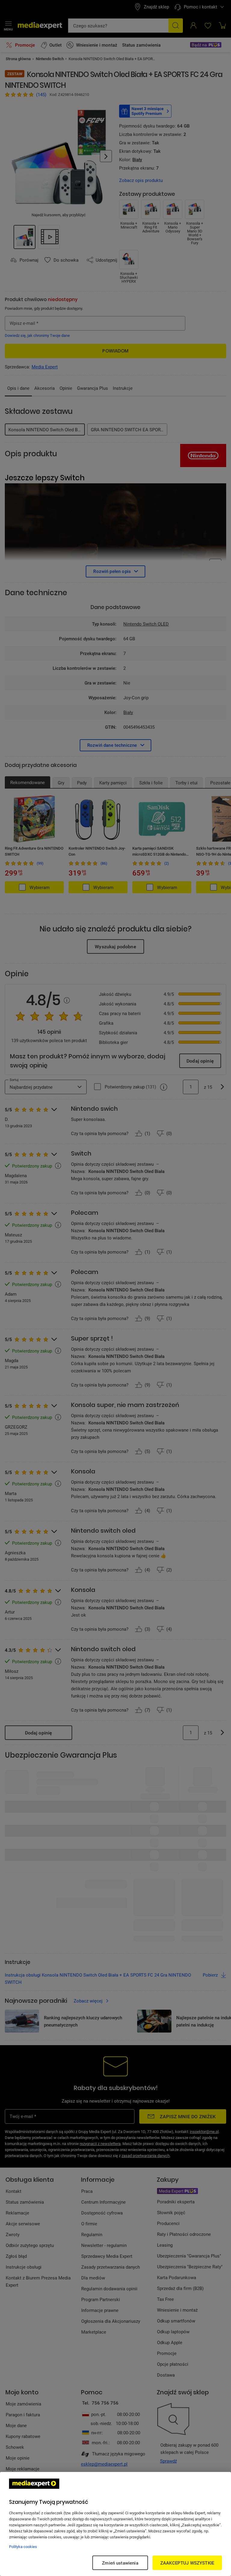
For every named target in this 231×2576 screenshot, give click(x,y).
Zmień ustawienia (120, 2563)
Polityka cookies (23, 2547)
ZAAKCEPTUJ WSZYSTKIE (187, 2563)
